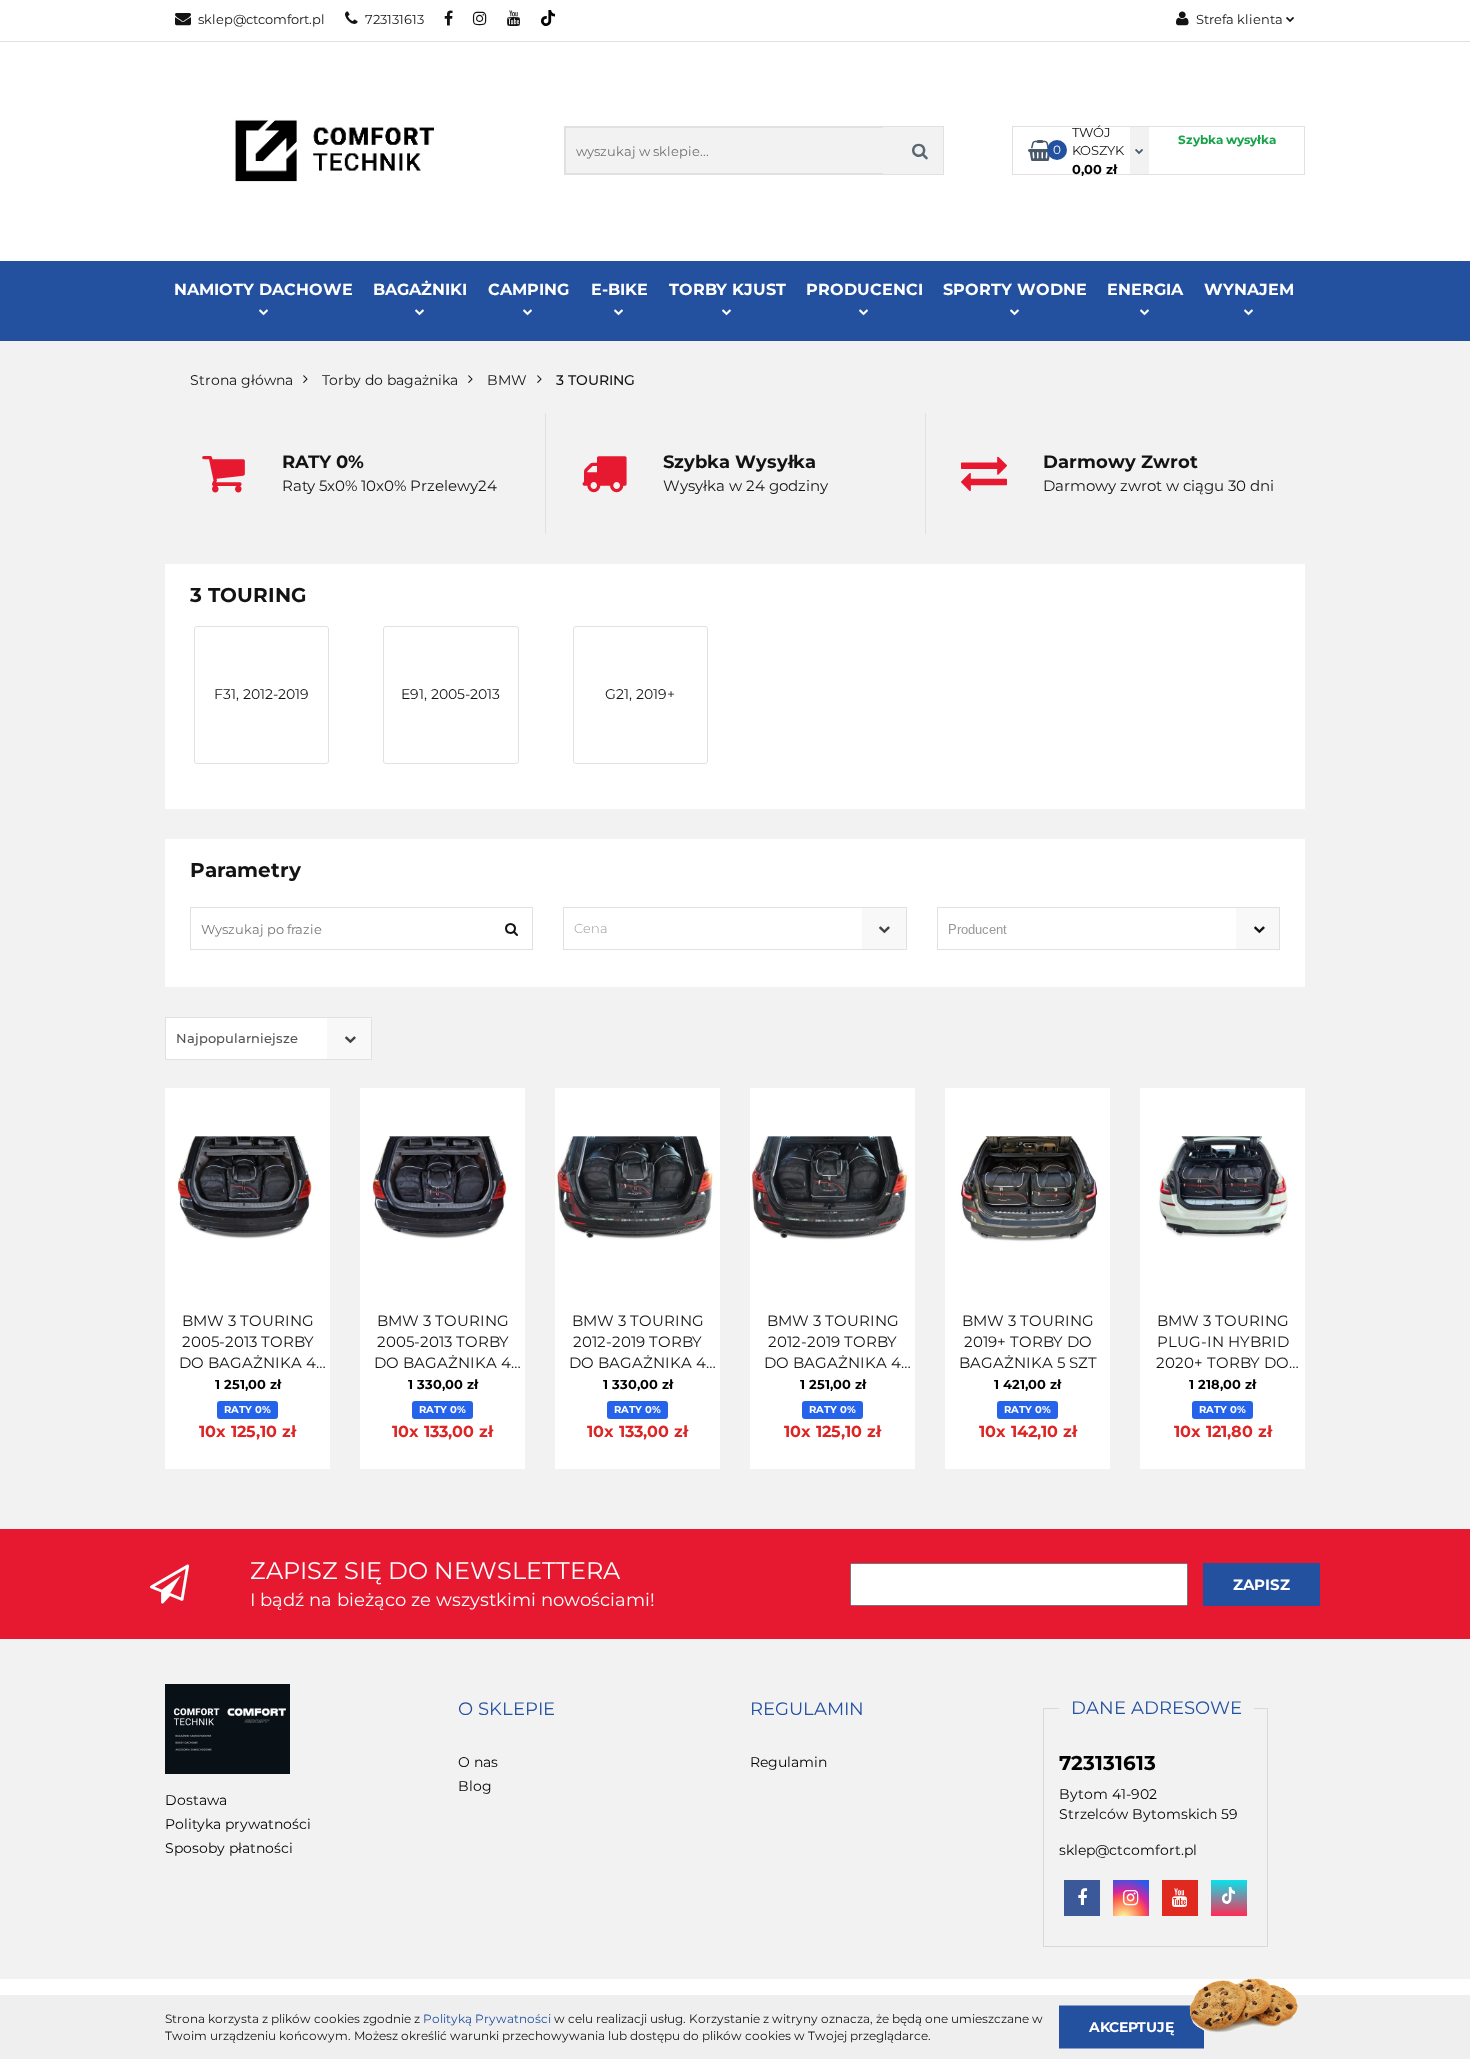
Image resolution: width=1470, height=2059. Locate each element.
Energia (1145, 289)
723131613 (394, 19)
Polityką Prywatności (487, 2018)
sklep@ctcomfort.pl (261, 19)
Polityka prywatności (238, 1824)
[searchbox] (1080, 930)
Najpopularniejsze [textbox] (237, 1038)
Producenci (864, 289)
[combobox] (734, 928)
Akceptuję (1131, 2026)
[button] (506, 1710)
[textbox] (717, 928)
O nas (478, 1762)
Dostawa (196, 1800)
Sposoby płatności (229, 1848)
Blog (475, 1786)
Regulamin (788, 1762)
